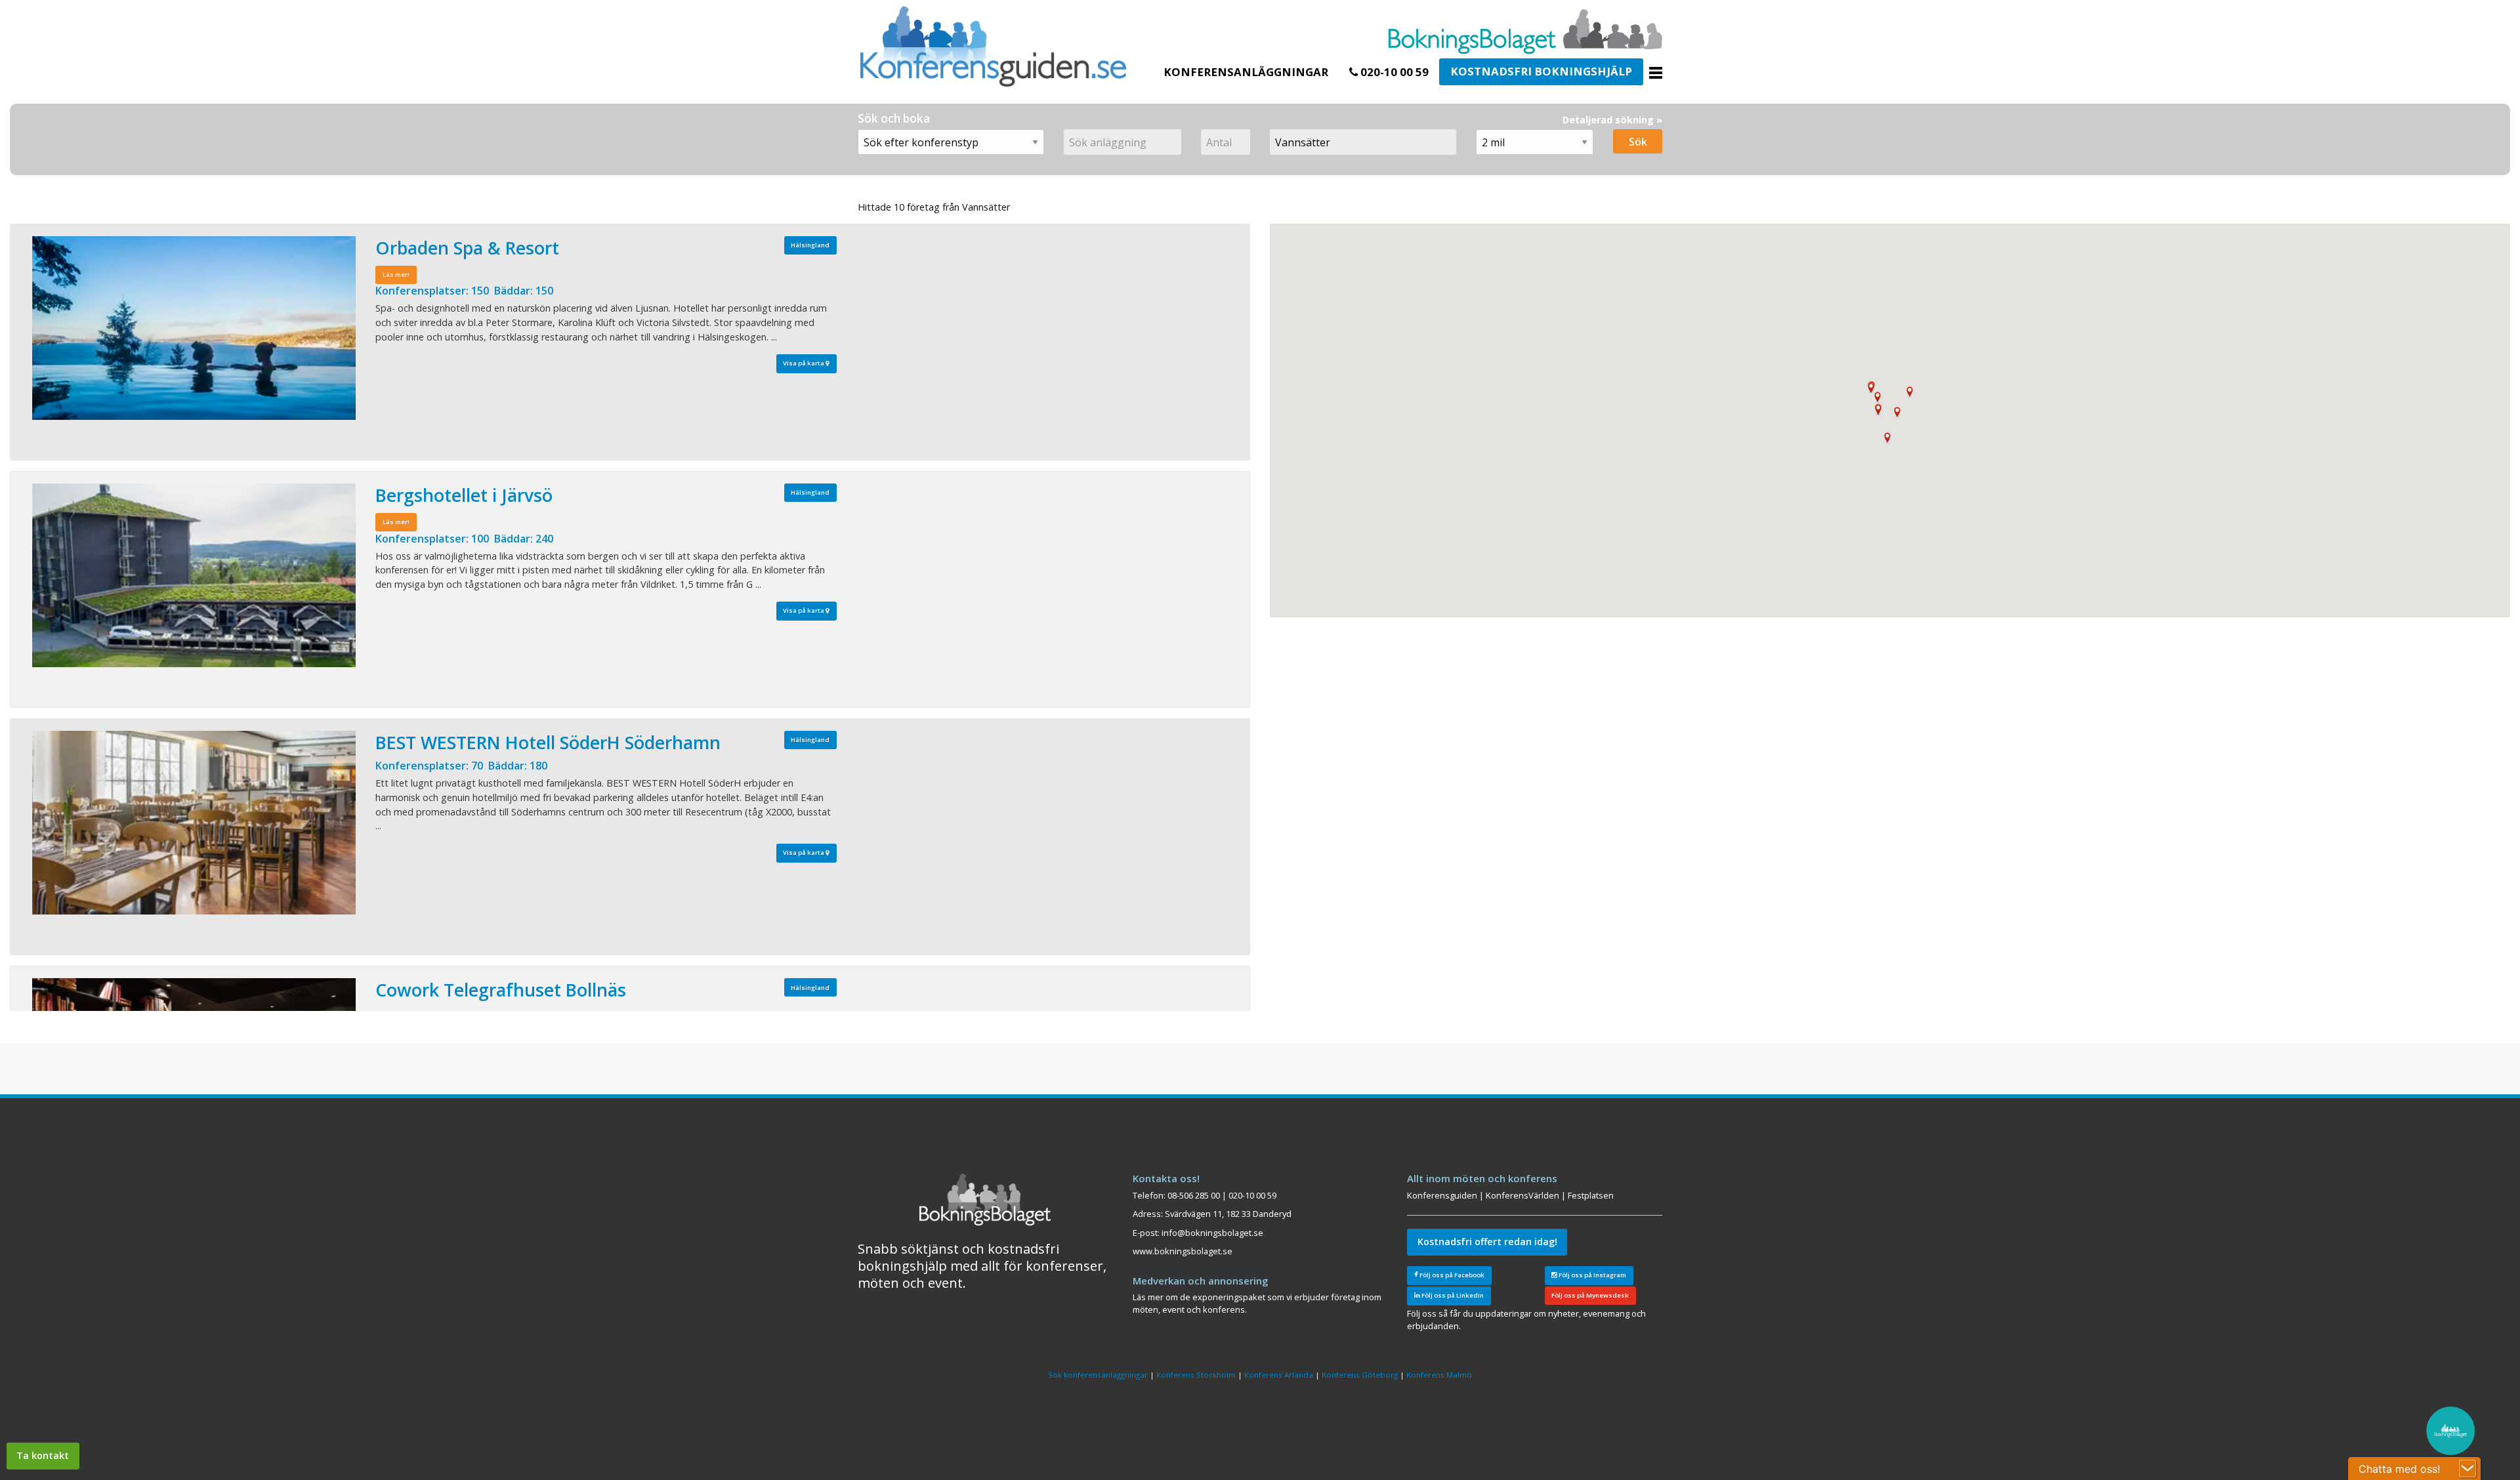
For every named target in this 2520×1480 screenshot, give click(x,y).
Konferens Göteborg (1360, 1375)
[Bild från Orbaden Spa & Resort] (194, 328)
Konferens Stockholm (1196, 1375)
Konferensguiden (1442, 1195)
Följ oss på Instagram (1592, 1275)
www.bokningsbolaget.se (1183, 1251)
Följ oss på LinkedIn (1452, 1295)
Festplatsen (1591, 1195)
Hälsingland (810, 245)
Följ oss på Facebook (1451, 1275)
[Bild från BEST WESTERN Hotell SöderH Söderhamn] (194, 823)
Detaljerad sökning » (1612, 120)
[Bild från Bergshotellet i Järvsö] (194, 575)
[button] (1878, 397)
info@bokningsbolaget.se (1212, 1233)
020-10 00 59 (1393, 72)
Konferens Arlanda (1279, 1375)
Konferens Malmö (1439, 1375)
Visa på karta (804, 363)
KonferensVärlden (1522, 1195)
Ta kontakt (43, 1455)
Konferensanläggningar (1246, 72)
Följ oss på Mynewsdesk (1590, 1295)
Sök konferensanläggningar (1098, 1375)
